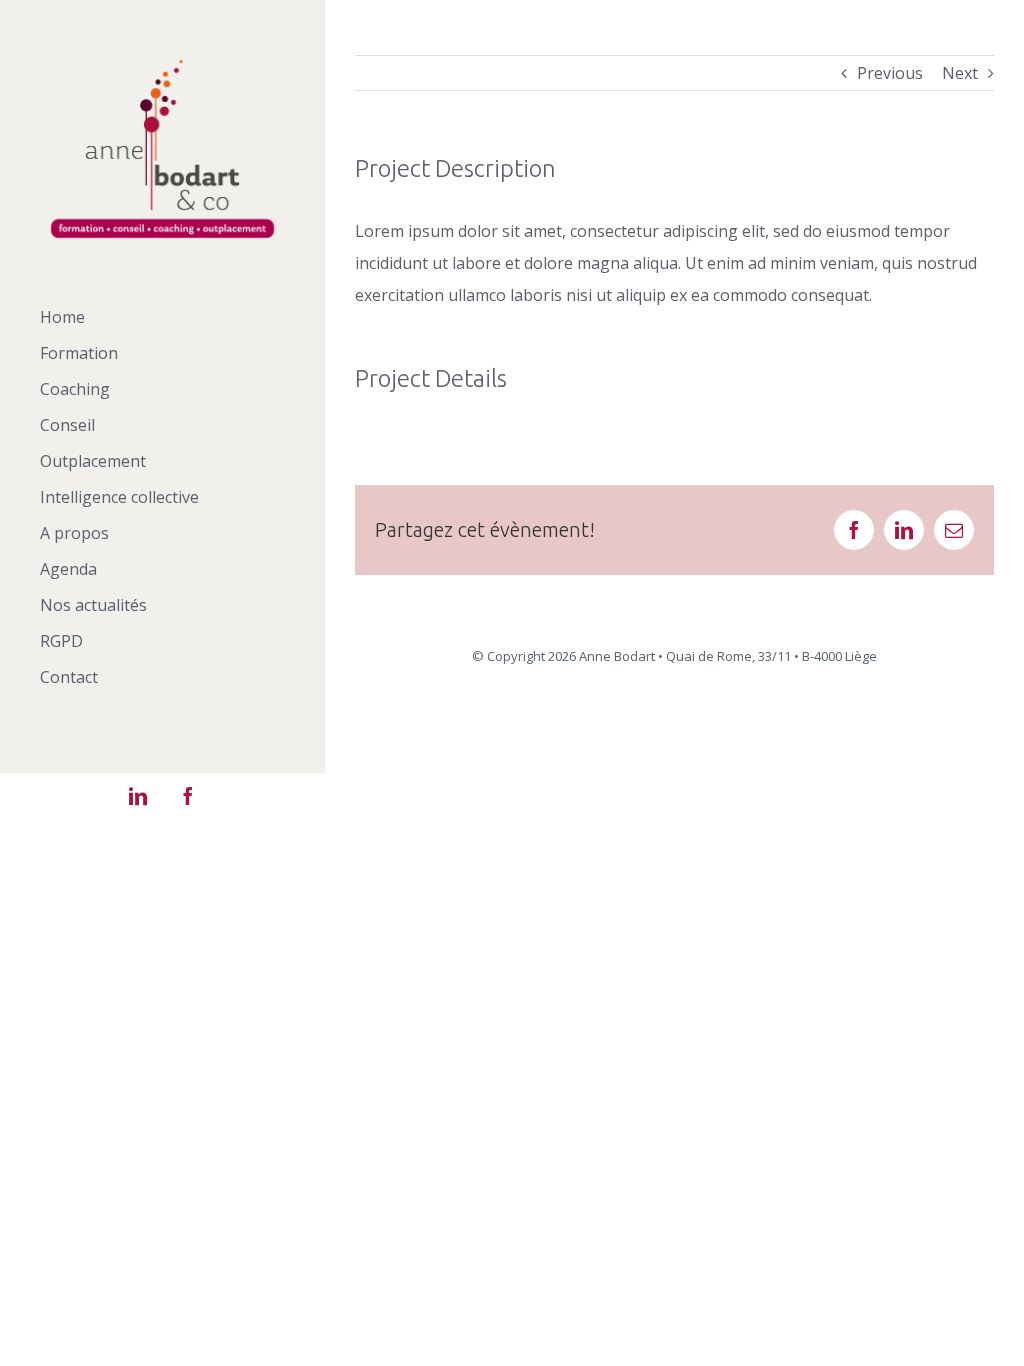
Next (960, 73)
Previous (890, 73)
